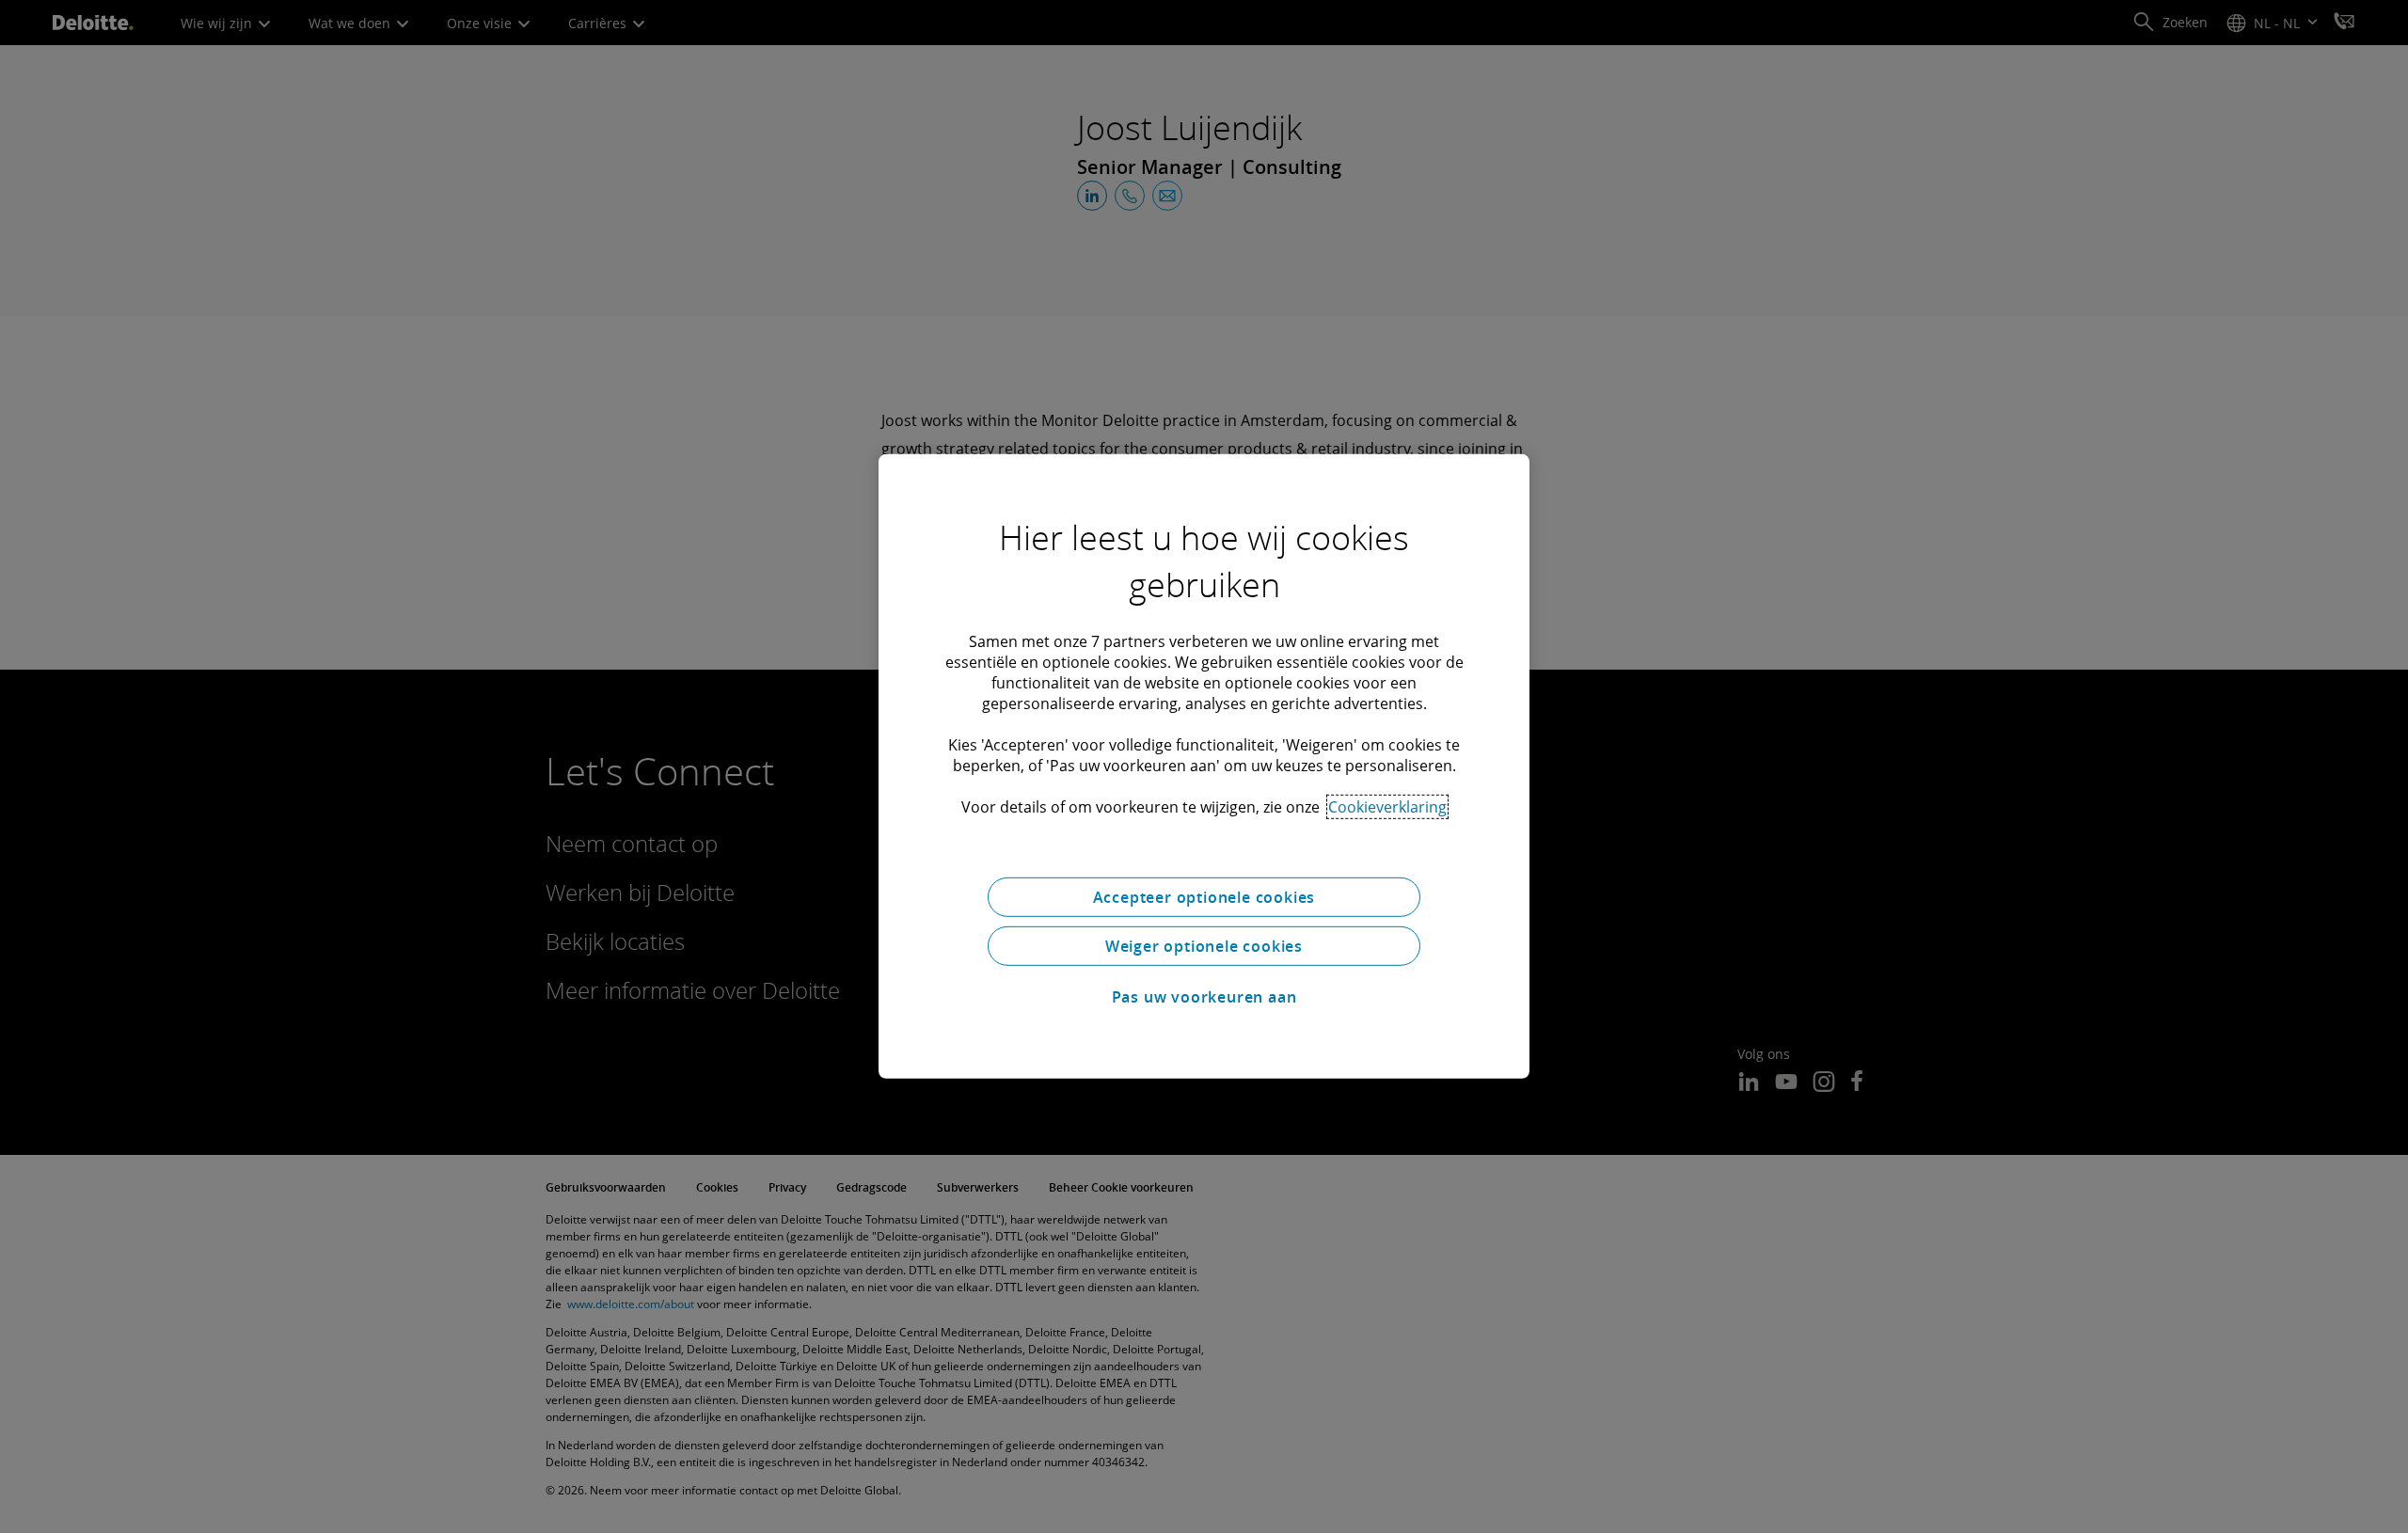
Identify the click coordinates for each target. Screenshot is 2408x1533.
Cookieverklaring (1387, 807)
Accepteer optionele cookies (1204, 897)
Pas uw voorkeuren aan (1204, 997)
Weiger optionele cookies (1204, 946)
